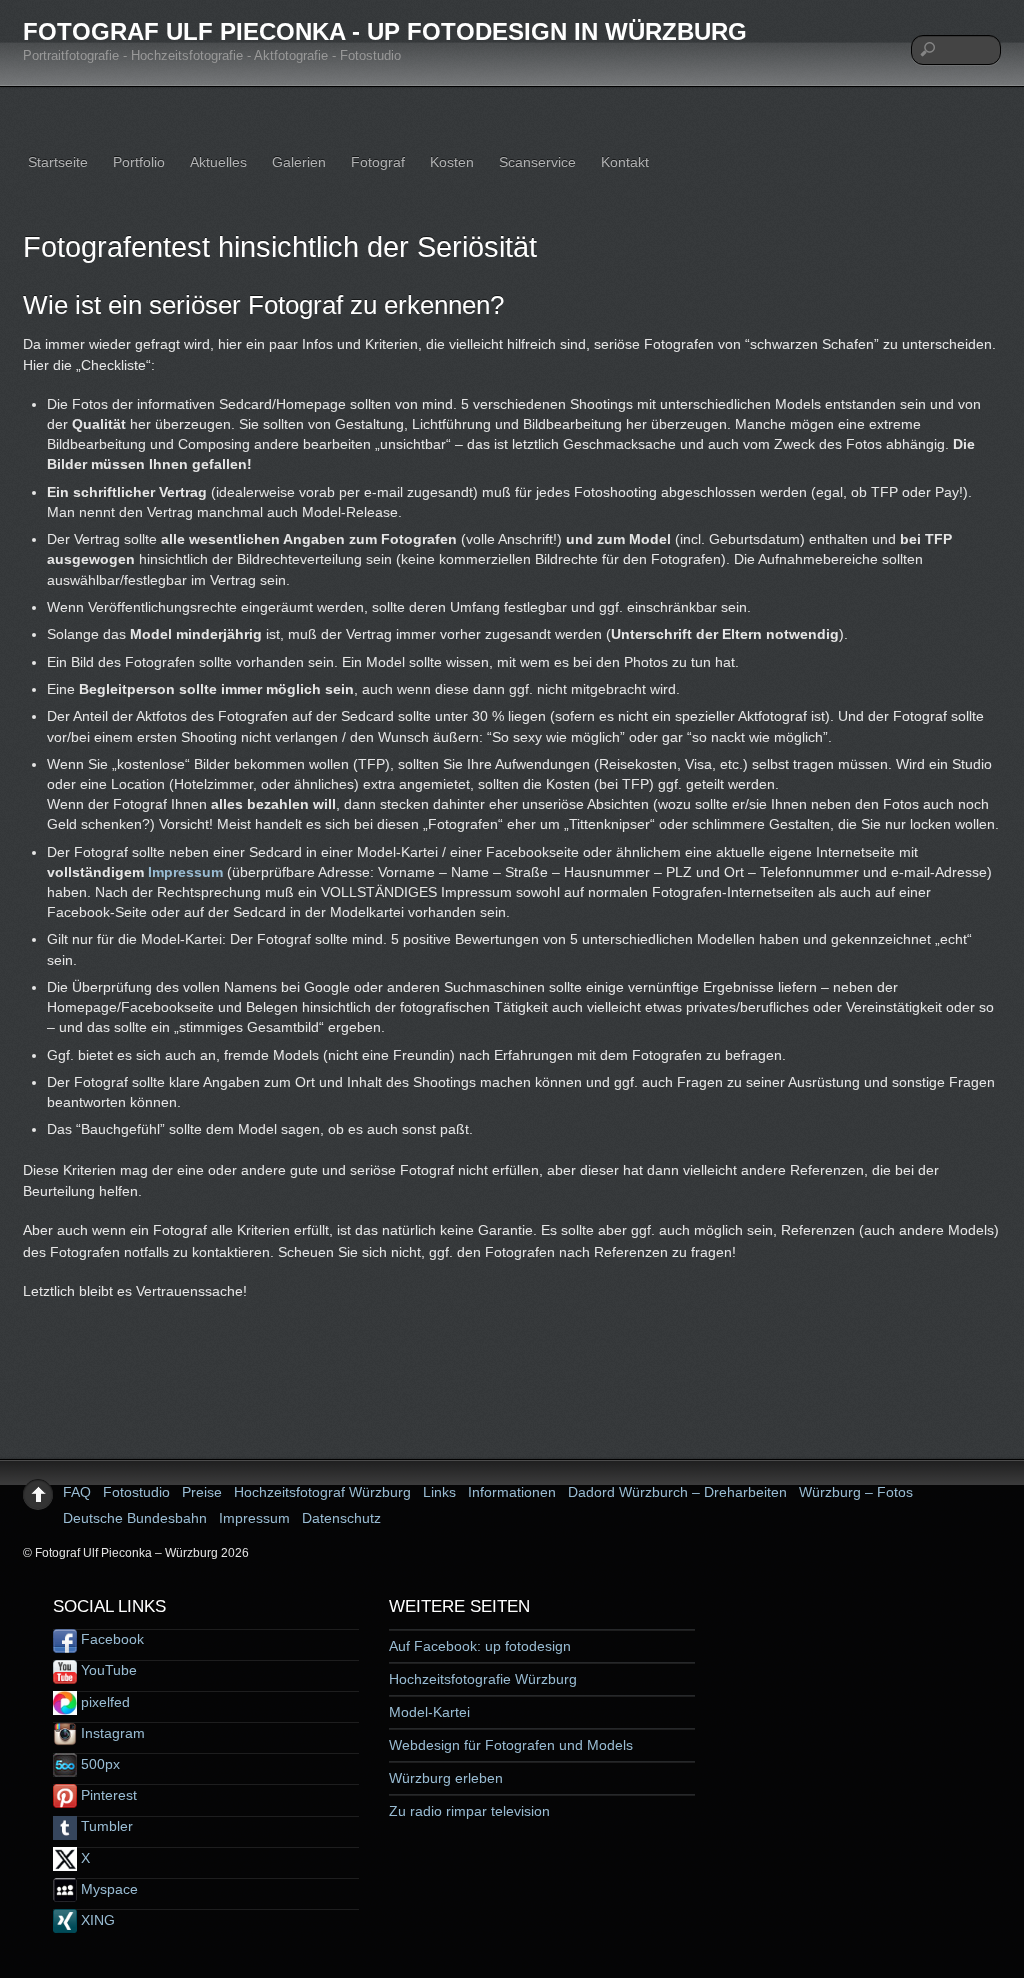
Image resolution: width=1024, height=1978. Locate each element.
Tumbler (105, 1826)
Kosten (452, 162)
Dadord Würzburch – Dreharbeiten (677, 1492)
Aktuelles (218, 162)
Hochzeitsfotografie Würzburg (483, 1679)
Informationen (512, 1492)
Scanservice (537, 162)
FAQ (77, 1492)
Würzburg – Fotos (856, 1492)
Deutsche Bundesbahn (135, 1518)
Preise (202, 1492)
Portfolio (139, 162)
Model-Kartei (429, 1712)
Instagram (111, 1733)
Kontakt (625, 162)
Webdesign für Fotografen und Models (511, 1745)
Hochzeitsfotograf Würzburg (322, 1492)
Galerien (299, 162)
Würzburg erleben (446, 1778)
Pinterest (107, 1795)
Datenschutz (341, 1518)
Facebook (110, 1639)
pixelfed (103, 1702)
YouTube (107, 1670)
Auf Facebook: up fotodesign (480, 1646)
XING (96, 1920)
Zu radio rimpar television (469, 1811)
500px (98, 1764)
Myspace (107, 1889)
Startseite (58, 162)
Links (439, 1492)
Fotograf (378, 162)
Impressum (185, 872)
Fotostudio (136, 1492)
